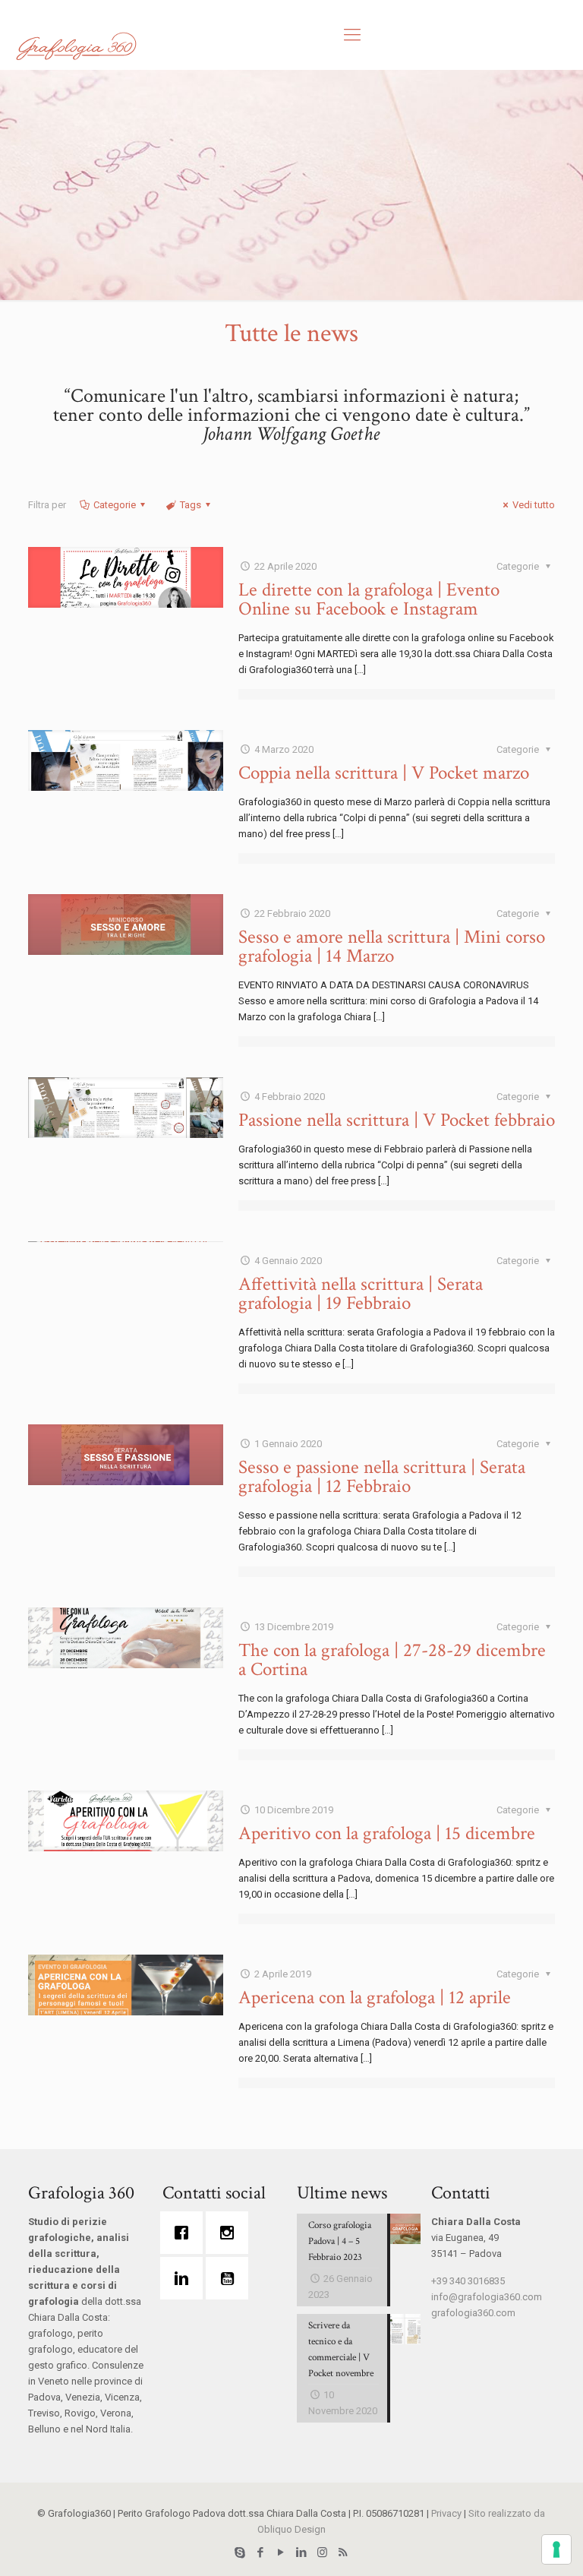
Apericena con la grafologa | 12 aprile (375, 1998)
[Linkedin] (185, 2278)
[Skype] (240, 2552)
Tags (191, 505)
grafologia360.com (473, 2313)
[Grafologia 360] (76, 46)
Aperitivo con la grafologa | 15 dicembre (387, 1833)
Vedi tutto (534, 505)
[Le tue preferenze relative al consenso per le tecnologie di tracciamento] (556, 2549)
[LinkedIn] (302, 2552)
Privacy (446, 2513)
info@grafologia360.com (487, 2297)
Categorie (115, 505)
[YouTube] (281, 2552)
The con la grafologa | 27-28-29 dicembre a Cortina (392, 1660)
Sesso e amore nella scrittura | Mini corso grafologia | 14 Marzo (392, 947)
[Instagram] (231, 2233)
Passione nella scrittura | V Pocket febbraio (397, 1120)
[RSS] (343, 2552)
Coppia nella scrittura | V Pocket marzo (384, 773)
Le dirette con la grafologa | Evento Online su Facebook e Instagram (369, 599)
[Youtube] (231, 2278)
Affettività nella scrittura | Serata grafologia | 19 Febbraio (361, 1294)
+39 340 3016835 (468, 2281)
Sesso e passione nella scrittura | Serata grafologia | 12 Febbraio (382, 1477)
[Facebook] (185, 2233)
